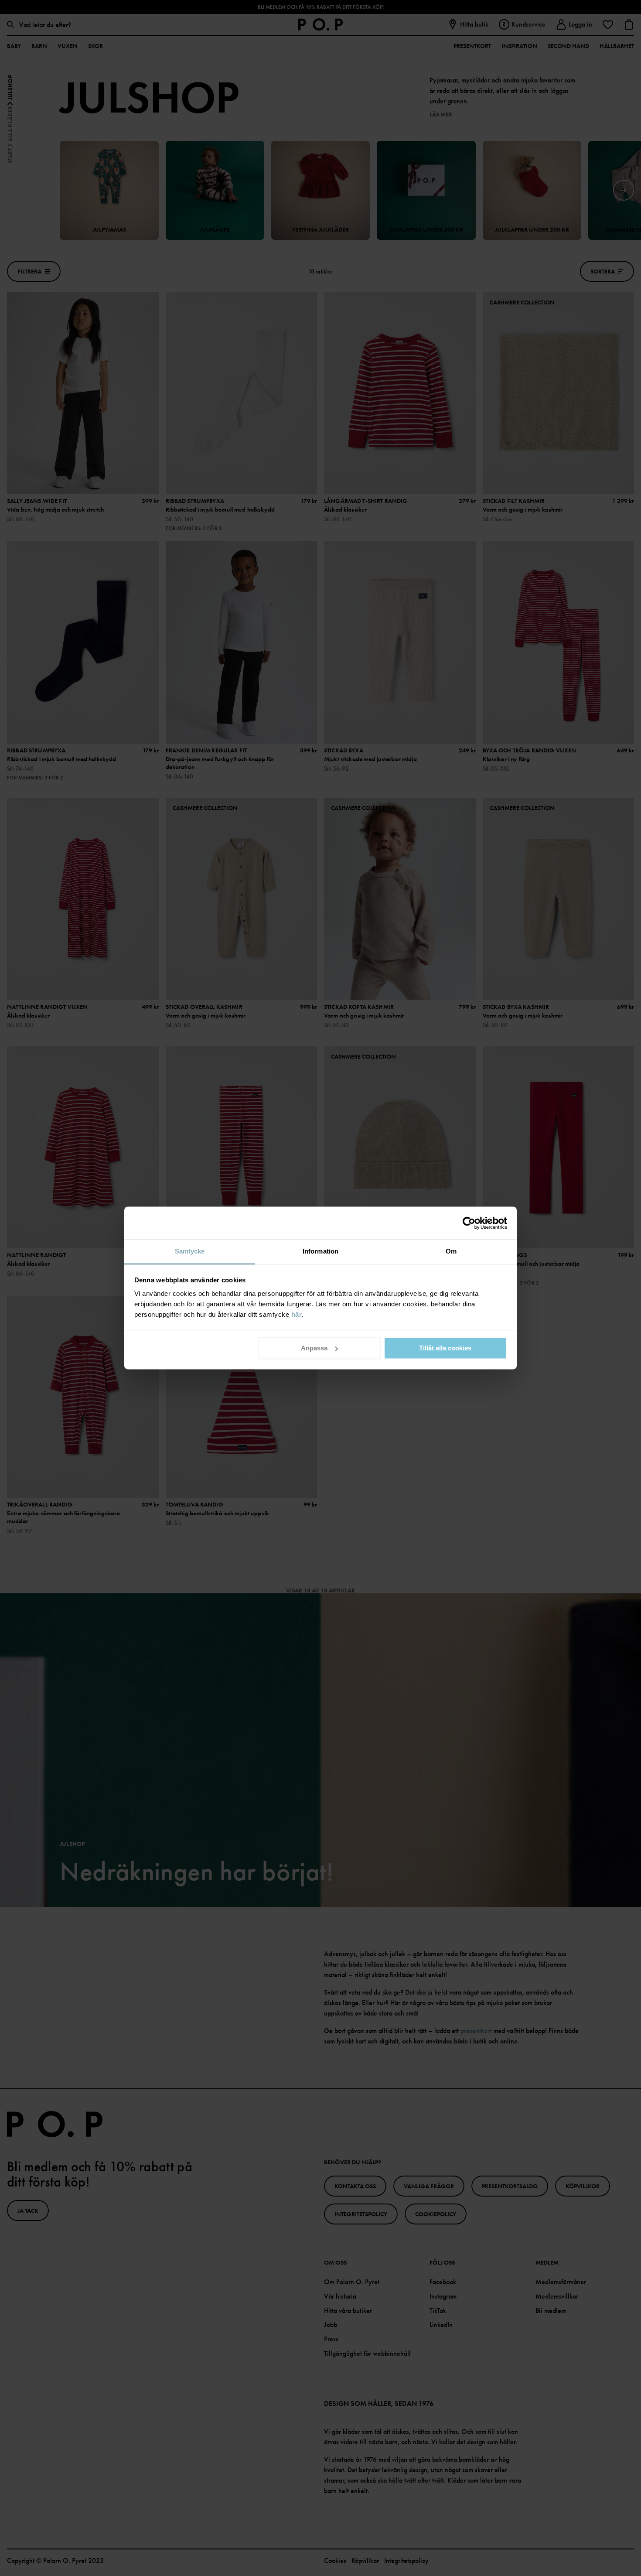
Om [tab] (451, 1251)
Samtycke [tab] (190, 1251)
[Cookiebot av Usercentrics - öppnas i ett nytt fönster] (469, 1223)
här (297, 1314)
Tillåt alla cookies (445, 1348)
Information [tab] (320, 1251)
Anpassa (314, 1348)
